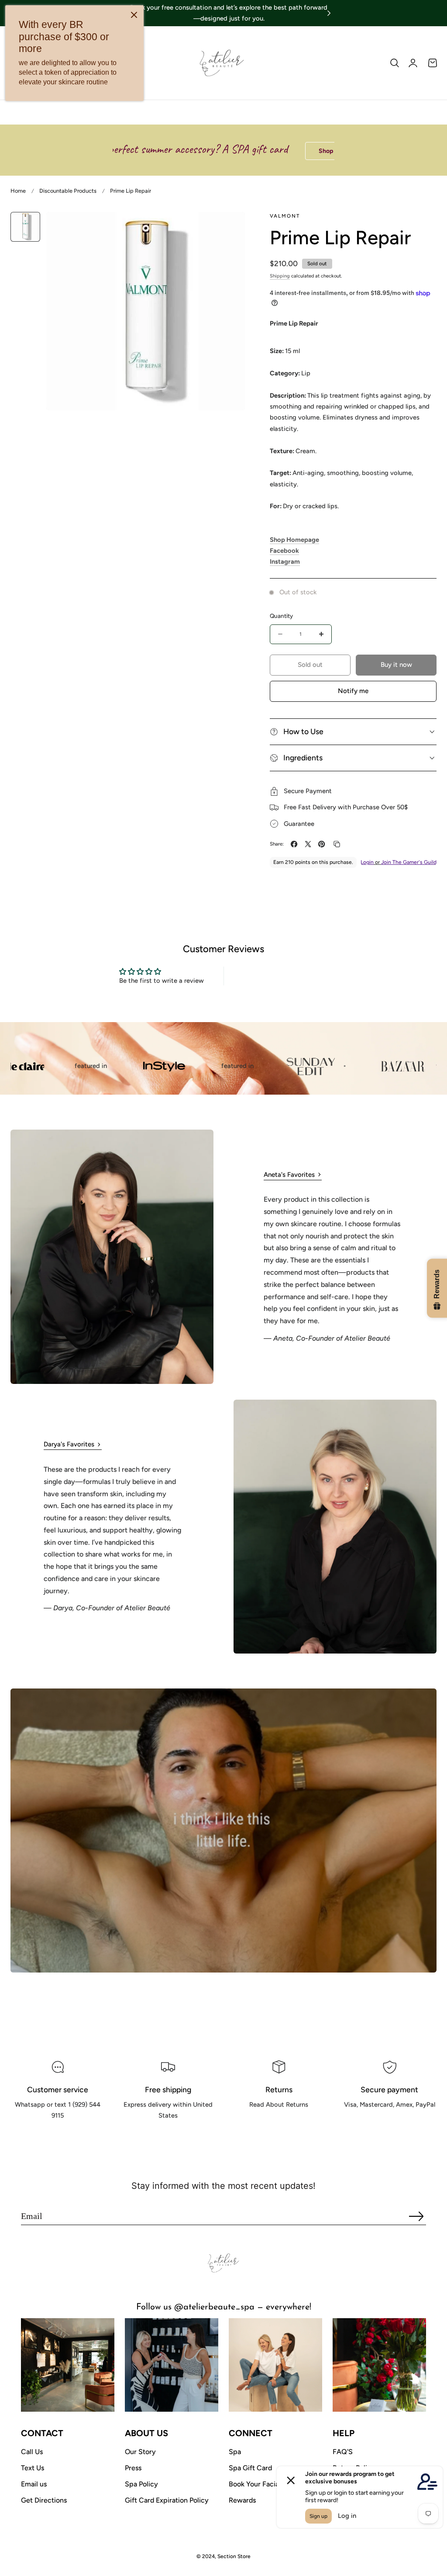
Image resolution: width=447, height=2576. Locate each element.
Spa (235, 2452)
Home (18, 191)
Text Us (33, 2468)
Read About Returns (279, 2125)
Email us (34, 2484)
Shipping (280, 276)
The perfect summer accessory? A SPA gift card (122, 149)
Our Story (140, 2452)
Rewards (242, 2500)
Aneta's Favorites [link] (289, 1175)
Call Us (32, 2452)
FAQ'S (343, 2452)
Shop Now (266, 151)
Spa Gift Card (250, 2468)
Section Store (234, 2556)
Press (133, 2468)
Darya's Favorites (69, 1444)
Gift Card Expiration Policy (167, 2500)
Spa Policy (141, 2484)
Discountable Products (68, 191)
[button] (395, 63)
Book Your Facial (255, 2484)
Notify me (353, 691)
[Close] (134, 15)
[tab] (25, 227)
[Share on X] (308, 844)
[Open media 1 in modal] (229, 227)
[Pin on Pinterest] (321, 844)
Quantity (281, 616)
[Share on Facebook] (294, 844)
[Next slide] (329, 13)
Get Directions (44, 2500)
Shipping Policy (168, 2136)
